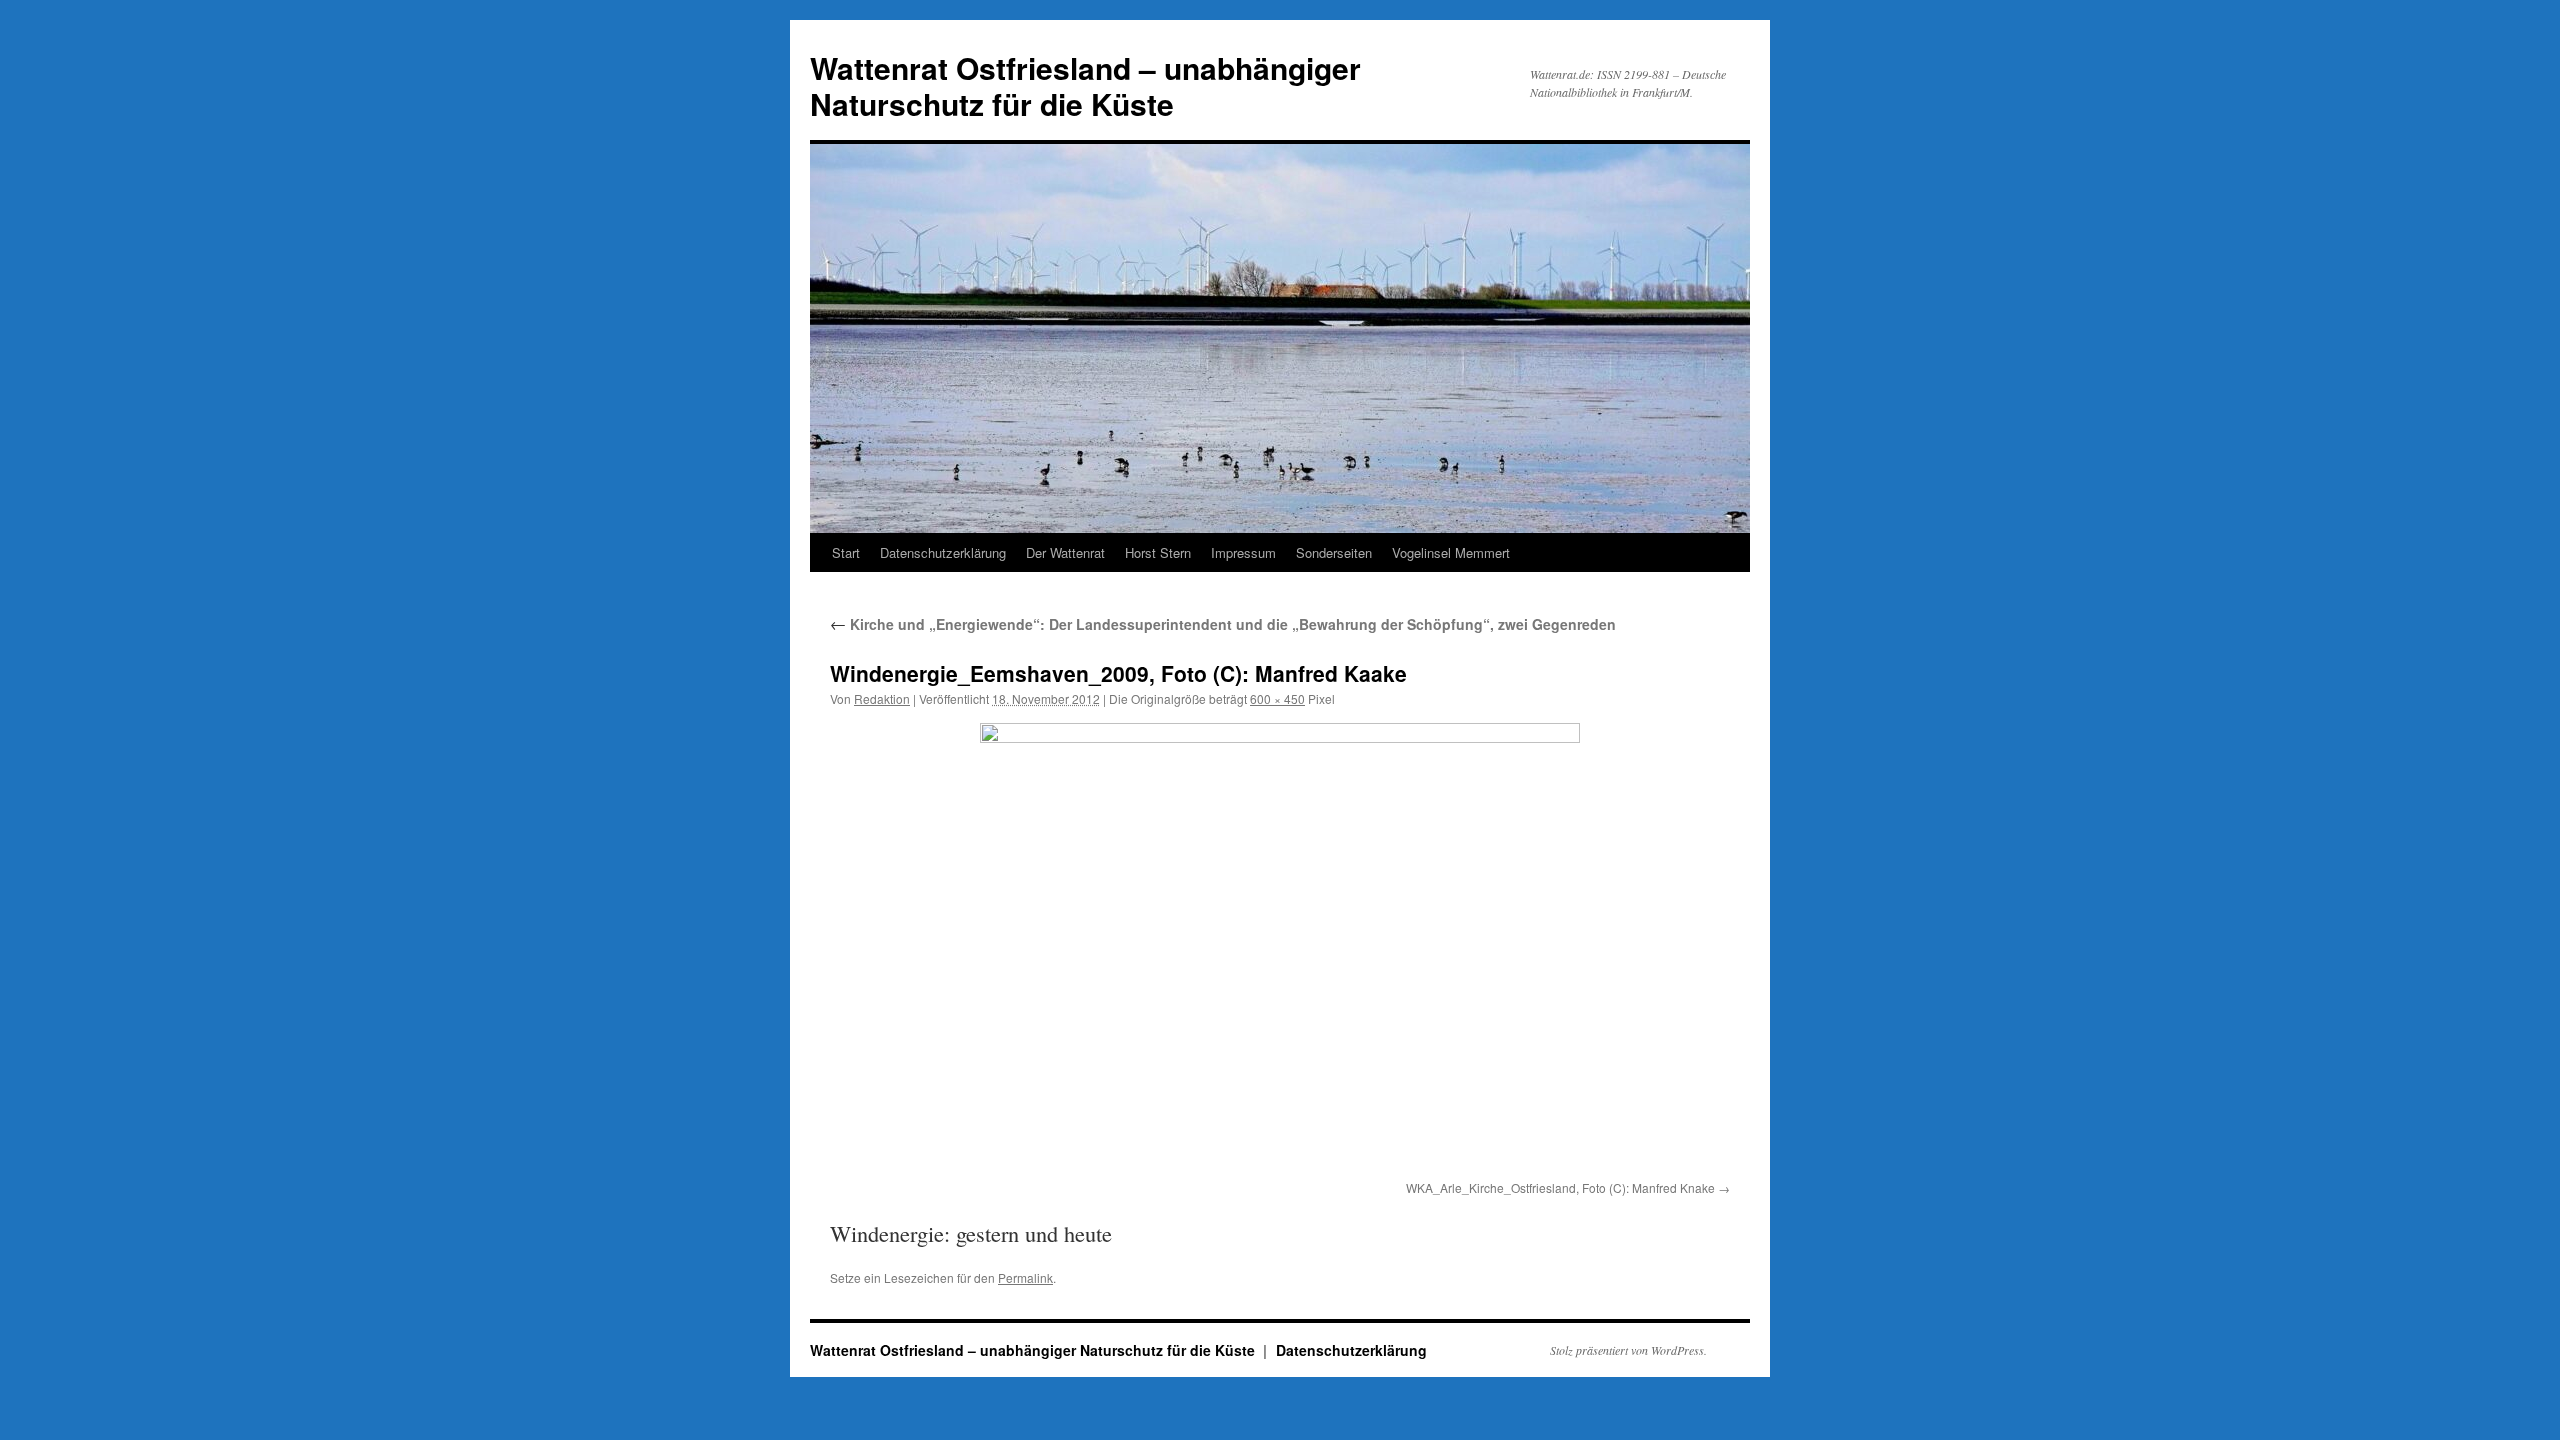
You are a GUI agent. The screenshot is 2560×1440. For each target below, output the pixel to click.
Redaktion (882, 698)
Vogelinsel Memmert (1451, 552)
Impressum (1243, 552)
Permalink (1025, 1277)
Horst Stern (1158, 552)
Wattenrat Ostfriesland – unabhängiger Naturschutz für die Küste (1085, 85)
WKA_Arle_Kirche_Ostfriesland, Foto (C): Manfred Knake (1560, 1187)
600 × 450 (1277, 698)
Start (846, 552)
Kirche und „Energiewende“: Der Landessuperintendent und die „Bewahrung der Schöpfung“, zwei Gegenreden (1223, 624)
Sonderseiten (1334, 552)
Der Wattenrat (1065, 552)
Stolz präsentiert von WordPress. (1628, 1350)
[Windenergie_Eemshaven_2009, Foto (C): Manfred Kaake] (1280, 948)
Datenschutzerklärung (943, 552)
